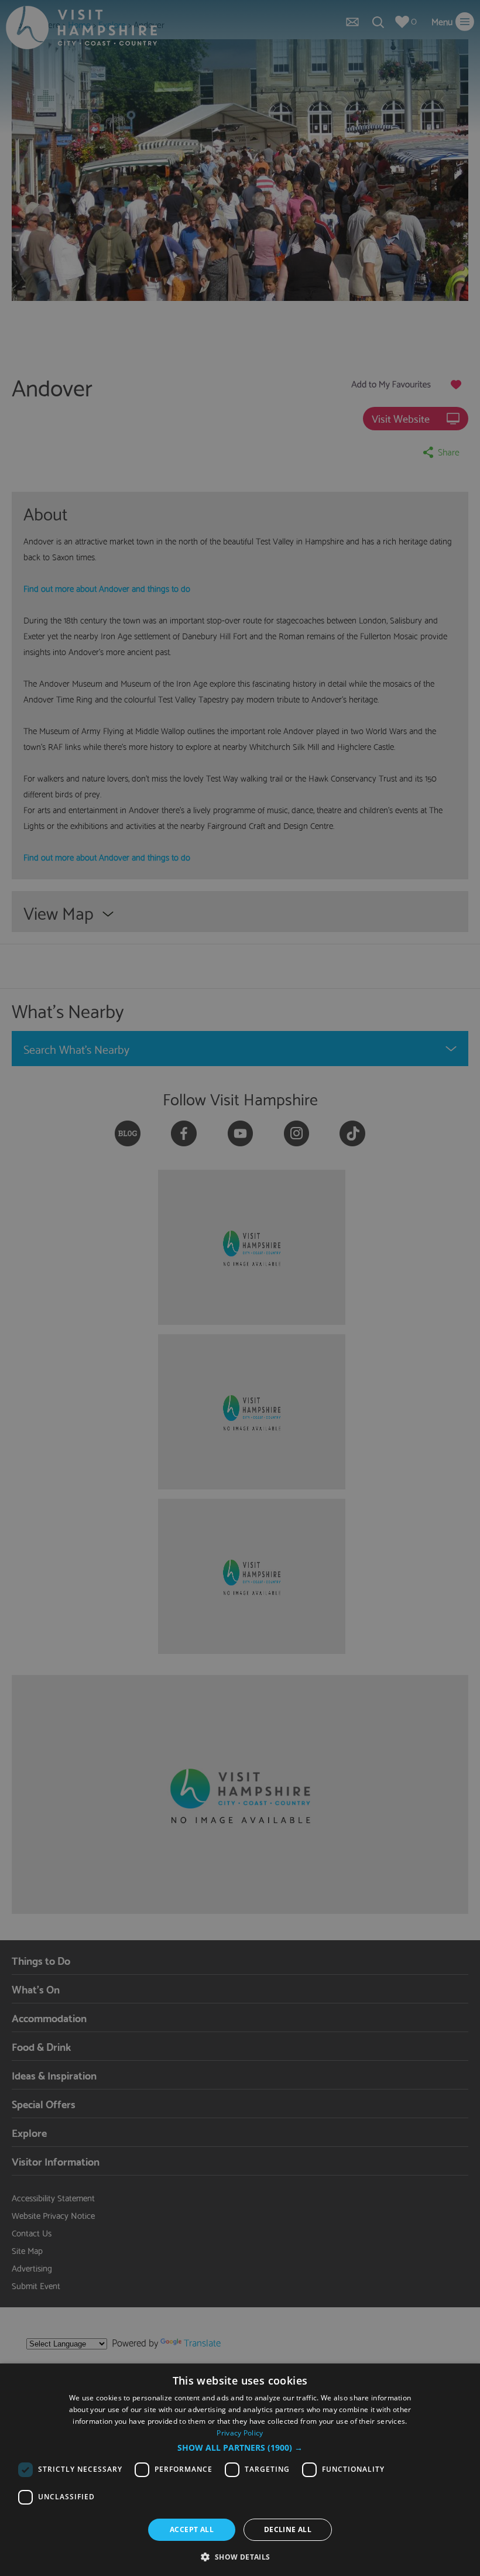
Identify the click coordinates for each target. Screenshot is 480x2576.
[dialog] (240, 2470)
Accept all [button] (192, 2529)
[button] (240, 2448)
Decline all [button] (288, 2529)
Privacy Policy (240, 2433)
